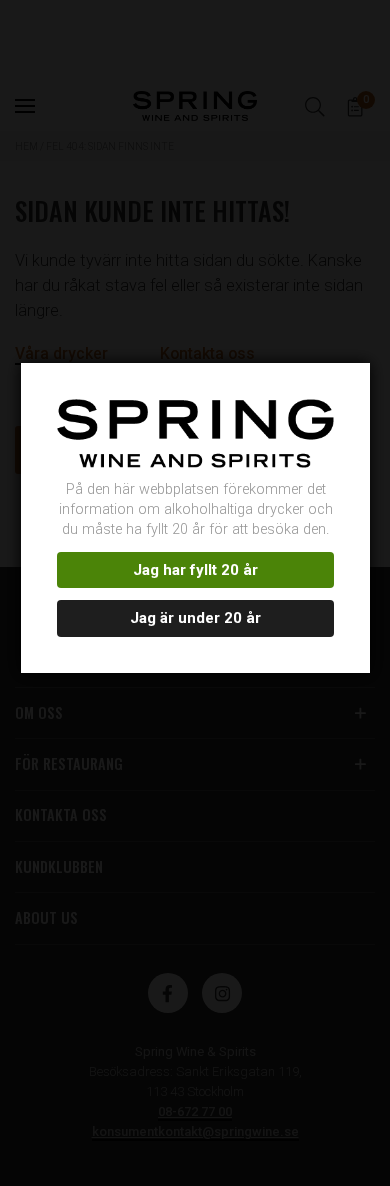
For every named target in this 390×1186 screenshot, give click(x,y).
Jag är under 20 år (195, 618)
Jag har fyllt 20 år (195, 570)
